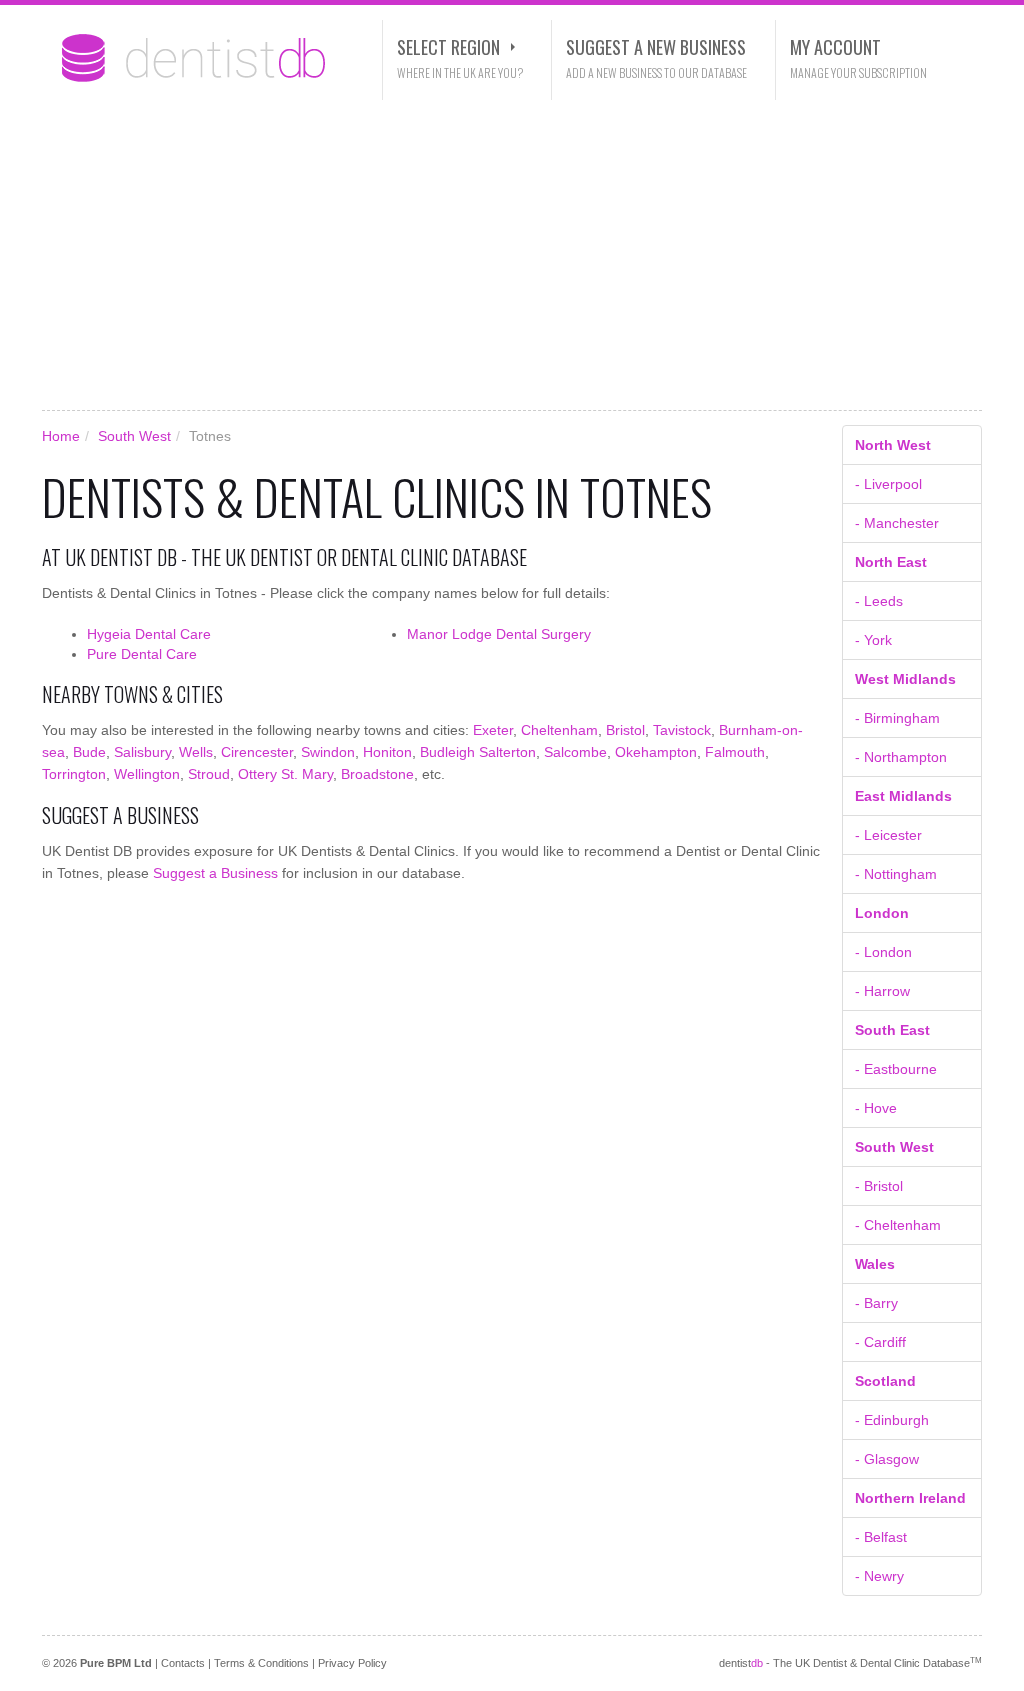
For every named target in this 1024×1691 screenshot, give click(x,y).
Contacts (183, 1663)
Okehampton (656, 752)
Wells (196, 752)
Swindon (328, 752)
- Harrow (882, 991)
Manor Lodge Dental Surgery (499, 634)
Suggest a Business (215, 873)
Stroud (209, 774)
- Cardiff (880, 1342)
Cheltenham (559, 730)
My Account (835, 47)
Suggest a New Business (656, 47)
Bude (89, 752)
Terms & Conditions (261, 1663)
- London (883, 952)
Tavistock (682, 730)
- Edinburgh (892, 1420)
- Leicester (888, 835)
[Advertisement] (512, 255)
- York (873, 640)
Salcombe (575, 752)
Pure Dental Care (142, 654)
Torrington (74, 774)
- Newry (879, 1576)
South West (134, 436)
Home (61, 436)
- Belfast (881, 1537)
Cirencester (257, 752)
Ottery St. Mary (285, 774)
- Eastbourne (896, 1069)
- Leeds (879, 601)
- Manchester (897, 523)
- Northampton (901, 757)
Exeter (493, 730)
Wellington (147, 774)
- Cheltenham (898, 1225)
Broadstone (377, 774)
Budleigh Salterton (478, 752)
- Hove (876, 1108)
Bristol (625, 730)
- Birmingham (897, 718)
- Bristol (879, 1186)
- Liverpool (888, 484)
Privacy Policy (352, 1663)
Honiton (387, 752)
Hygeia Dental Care (149, 634)
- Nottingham (896, 874)
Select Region (448, 47)
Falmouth (735, 752)
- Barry (876, 1303)
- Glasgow (887, 1459)
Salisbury (142, 752)
